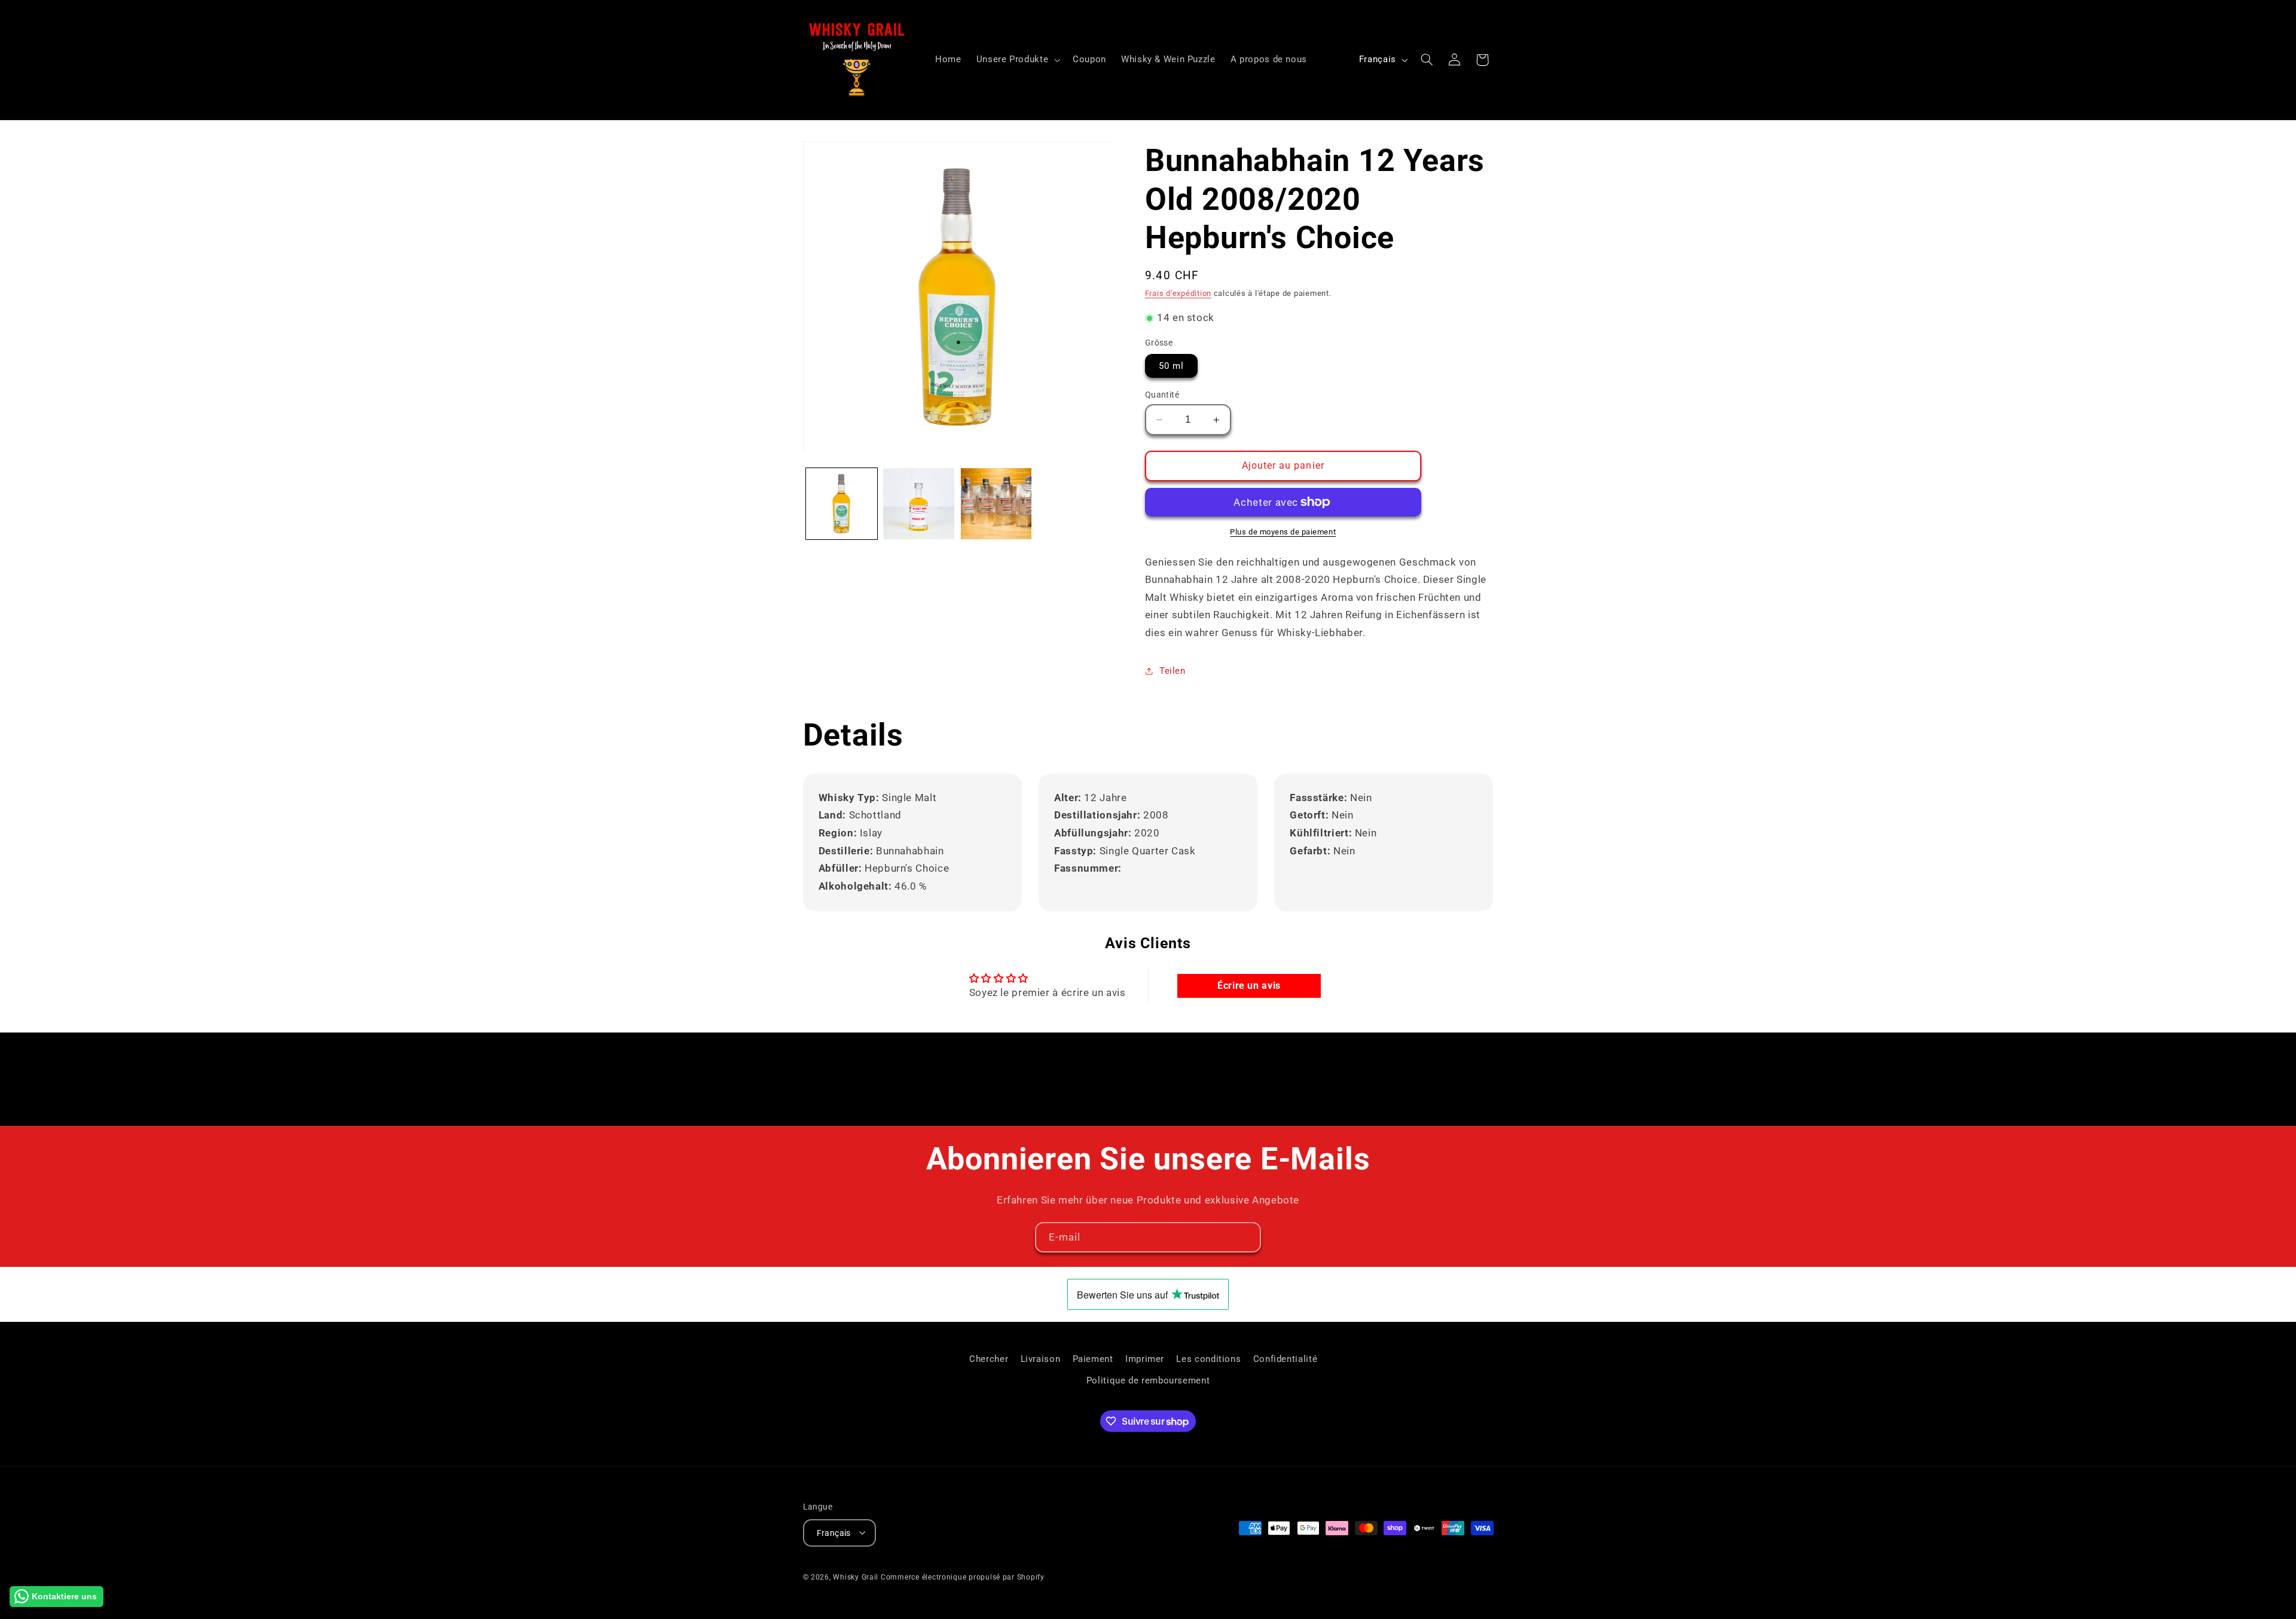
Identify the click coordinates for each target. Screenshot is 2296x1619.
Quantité (1162, 395)
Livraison (1041, 1358)
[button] (1017, 60)
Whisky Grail (856, 1577)
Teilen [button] (1173, 671)
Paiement (1093, 1358)
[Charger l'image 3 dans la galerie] (996, 504)
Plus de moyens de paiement (1283, 532)
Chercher (989, 1358)
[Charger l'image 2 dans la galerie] (919, 504)
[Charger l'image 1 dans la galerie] (842, 504)
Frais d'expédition (1178, 293)
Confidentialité (1285, 1358)
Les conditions (1208, 1358)
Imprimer (1145, 1358)
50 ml (1171, 366)
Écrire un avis (1249, 986)
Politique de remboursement (1148, 1380)
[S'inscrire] (1246, 1237)
